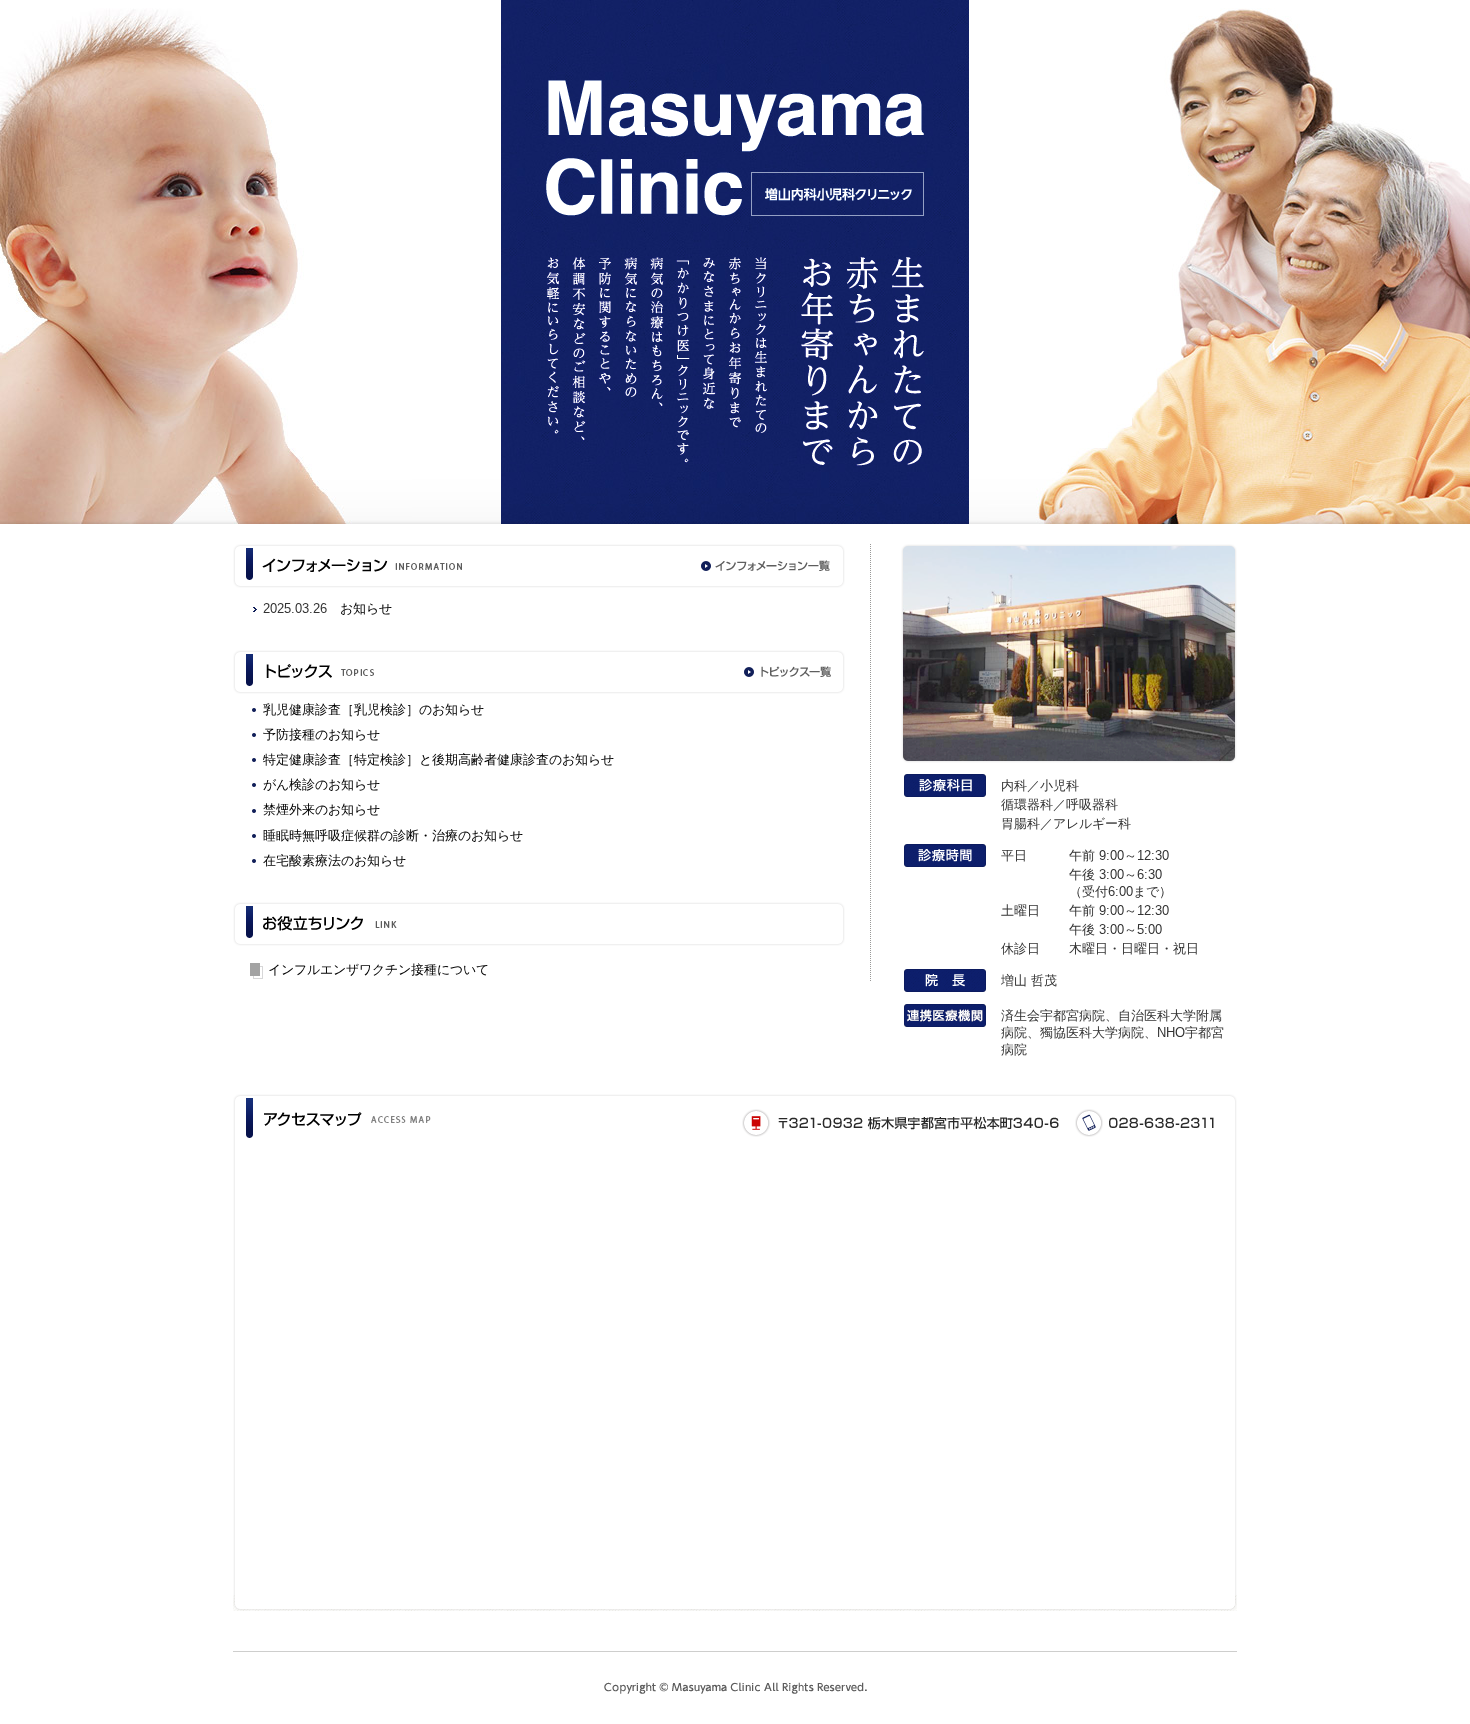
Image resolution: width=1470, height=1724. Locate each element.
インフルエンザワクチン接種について (378, 969)
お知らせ (366, 608)
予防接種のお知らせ (321, 734)
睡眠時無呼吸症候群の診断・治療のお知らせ (393, 835)
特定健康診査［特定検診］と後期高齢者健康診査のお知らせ (438, 759)
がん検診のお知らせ (321, 784)
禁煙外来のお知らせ (321, 809)
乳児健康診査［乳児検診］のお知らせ (373, 709)
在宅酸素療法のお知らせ (334, 860)
